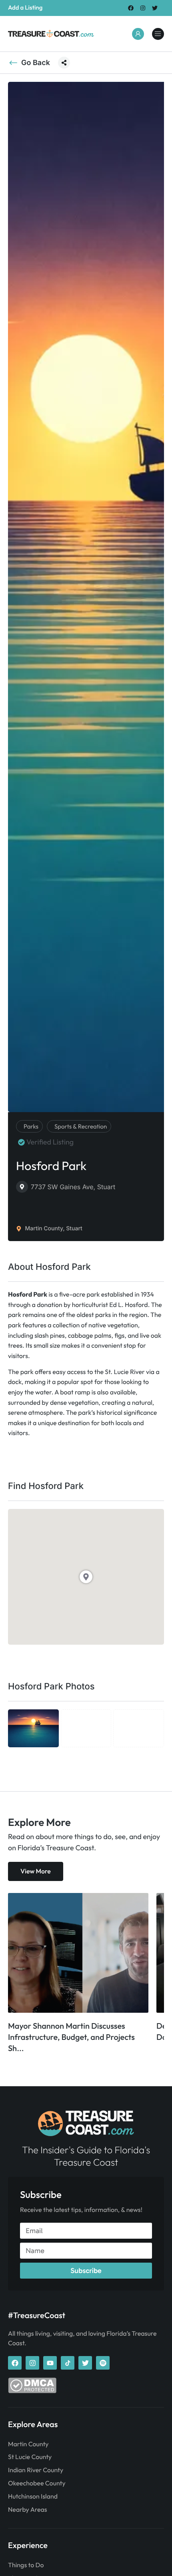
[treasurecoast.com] (158, 34)
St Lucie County (30, 2457)
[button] (64, 63)
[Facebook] (131, 8)
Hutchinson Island (33, 2497)
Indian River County (36, 2470)
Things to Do (26, 2565)
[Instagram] (143, 8)
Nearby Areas (28, 2510)
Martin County (28, 2444)
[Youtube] (50, 2363)
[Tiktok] (68, 2363)
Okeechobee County (37, 2483)
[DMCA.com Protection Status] (32, 2391)
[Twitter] (155, 8)
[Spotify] (103, 2363)
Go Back (36, 63)
